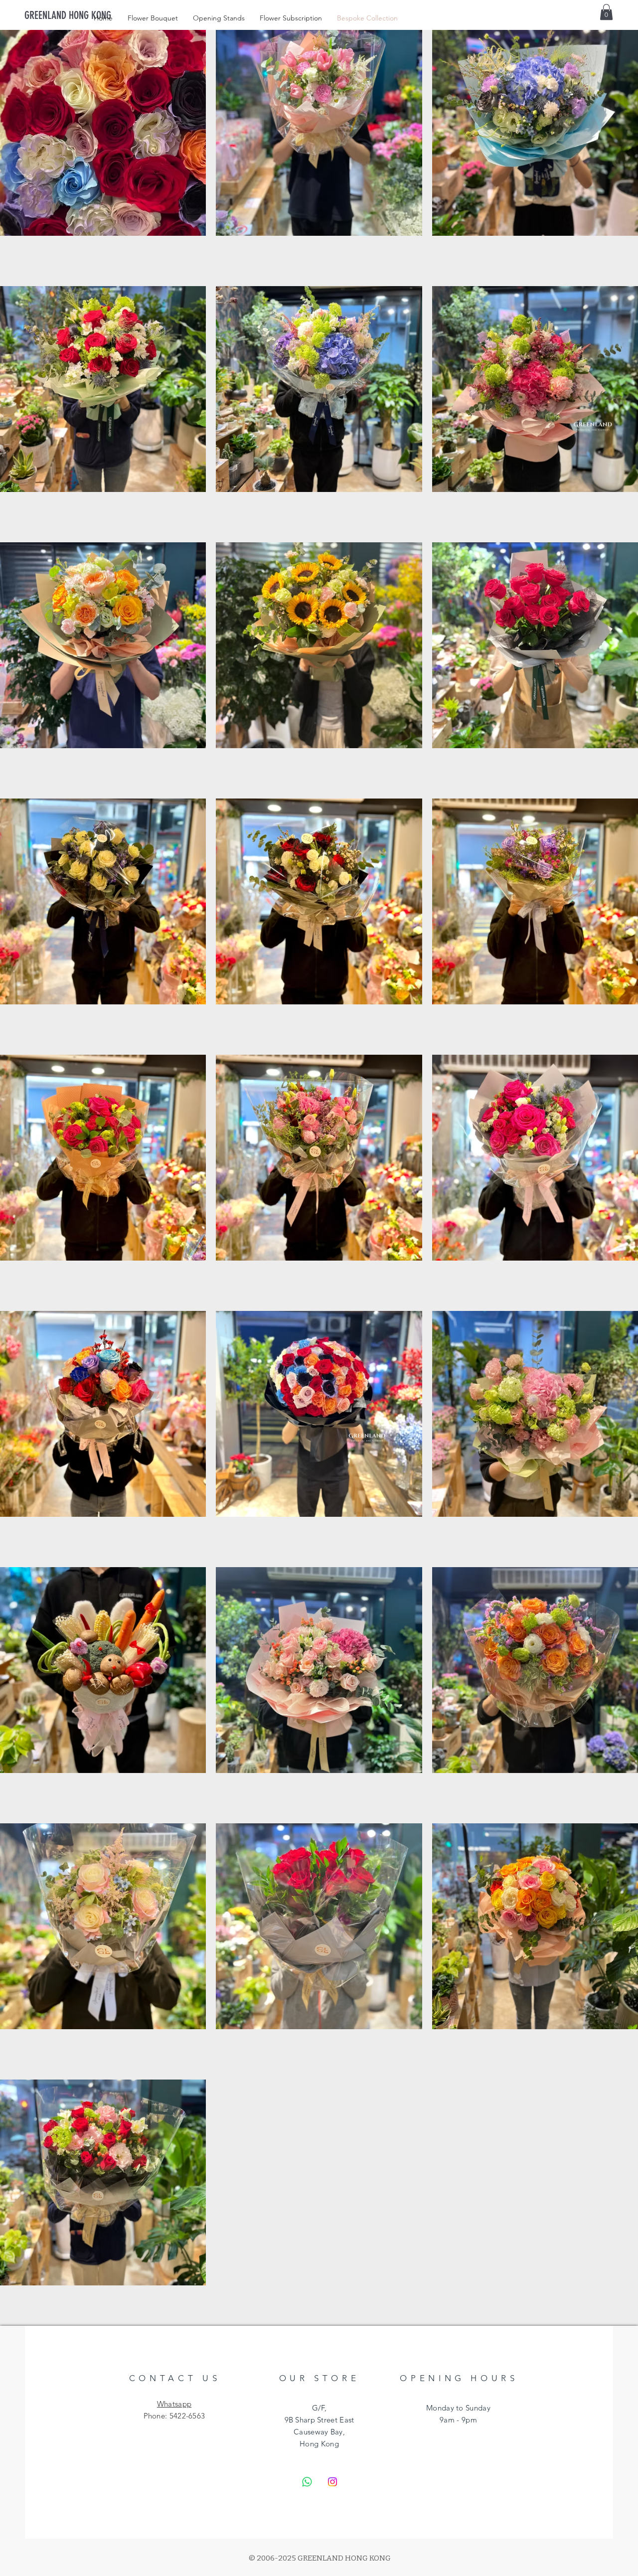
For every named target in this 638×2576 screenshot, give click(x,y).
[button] (606, 12)
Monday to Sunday (458, 2408)
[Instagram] (332, 2482)
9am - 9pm (458, 2420)
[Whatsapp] (307, 2482)
